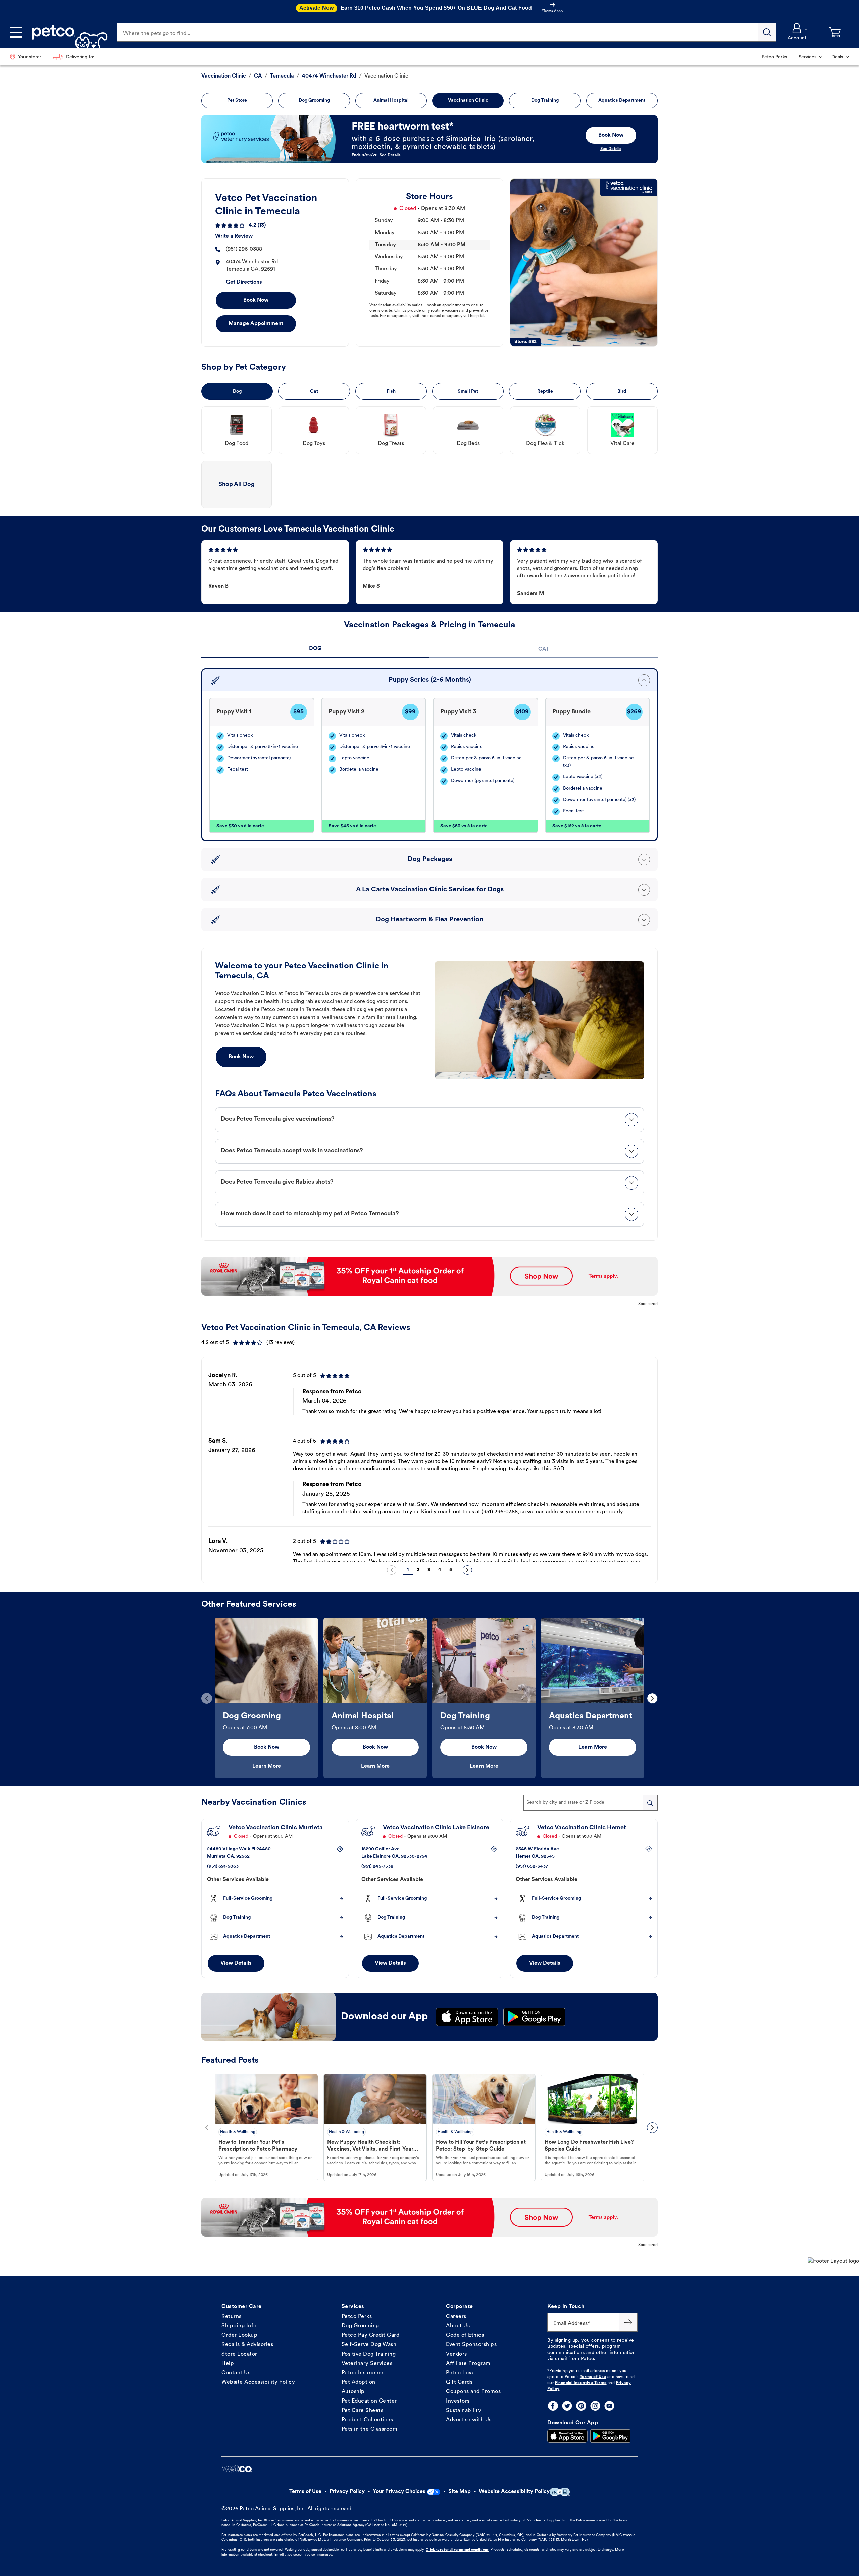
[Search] (767, 32)
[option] (429, 1462)
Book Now (256, 300)
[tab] (315, 649)
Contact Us (236, 2373)
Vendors (457, 2354)
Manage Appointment (256, 324)
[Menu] (16, 32)
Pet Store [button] (237, 100)
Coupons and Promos (473, 2392)
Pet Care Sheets (363, 2411)
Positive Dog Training (369, 2354)
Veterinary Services (367, 2364)
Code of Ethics (465, 2335)
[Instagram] (595, 2406)
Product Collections (367, 2420)
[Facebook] (553, 2406)
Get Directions (244, 282)
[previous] (392, 1570)
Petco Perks (357, 2317)
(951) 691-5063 (223, 1866)
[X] (567, 2406)
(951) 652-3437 (532, 1866)
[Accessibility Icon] (560, 2492)
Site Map (460, 2492)
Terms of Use (593, 2377)
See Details (611, 149)
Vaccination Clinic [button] (468, 100)
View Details (236, 1963)
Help (228, 2364)
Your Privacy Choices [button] (399, 2492)
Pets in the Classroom (370, 2429)
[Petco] (67, 32)
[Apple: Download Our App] (567, 2436)
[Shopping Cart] (835, 32)
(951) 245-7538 (377, 1866)
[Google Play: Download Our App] (610, 2436)
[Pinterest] (581, 2406)
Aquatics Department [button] (622, 100)
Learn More (267, 1766)
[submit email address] (628, 2322)
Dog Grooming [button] (314, 100)
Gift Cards (459, 2382)
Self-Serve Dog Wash (369, 2345)
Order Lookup (239, 2335)
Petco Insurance (363, 2373)
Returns (232, 2317)
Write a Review (234, 236)
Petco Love (460, 2373)
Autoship (353, 2392)
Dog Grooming (360, 2326)
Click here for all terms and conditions (457, 2550)
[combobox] (591, 1803)
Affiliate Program (468, 2364)
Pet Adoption (359, 2382)
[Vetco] (237, 2469)
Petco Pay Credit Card (371, 2335)
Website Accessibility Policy (258, 2382)
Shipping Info (239, 2326)
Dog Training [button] (545, 100)
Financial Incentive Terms (581, 2383)
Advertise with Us (469, 2420)
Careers (456, 2317)
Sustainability (464, 2411)
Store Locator (239, 2354)
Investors (458, 2401)
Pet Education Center (369, 2401)
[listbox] (429, 1462)
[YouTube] (609, 2406)
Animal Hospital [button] (391, 100)
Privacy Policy (347, 2492)
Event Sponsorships (471, 2345)
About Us (458, 2326)
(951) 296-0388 (244, 249)
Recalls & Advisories (247, 2345)
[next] (467, 1570)
